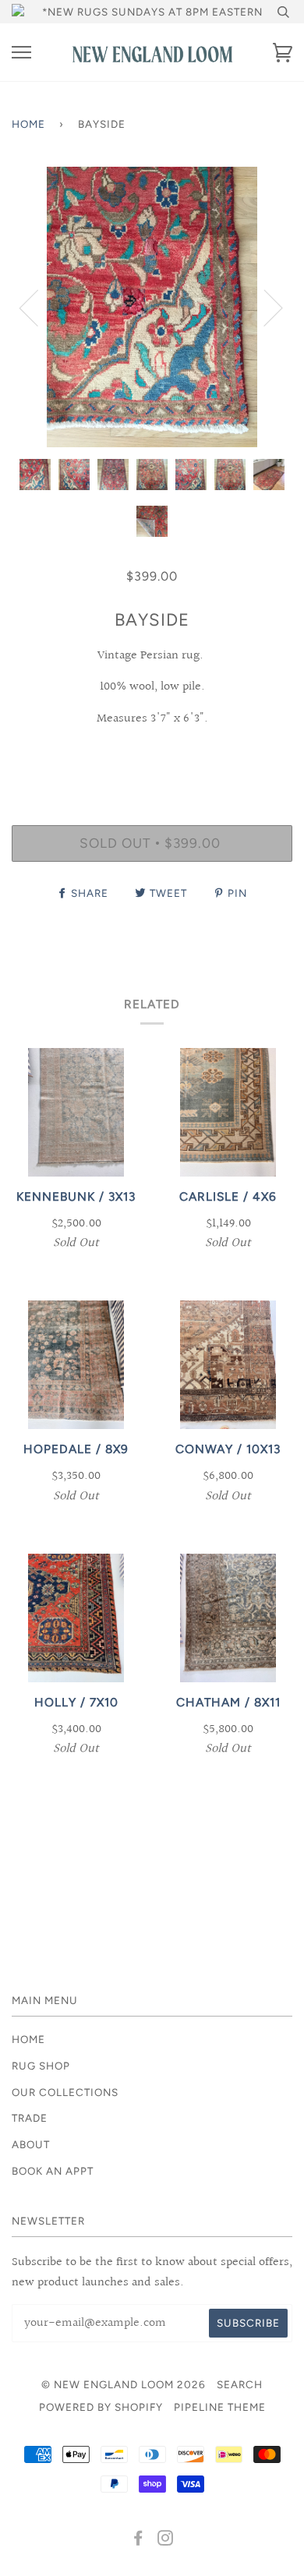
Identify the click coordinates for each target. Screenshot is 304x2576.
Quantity (152, 758)
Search (240, 2384)
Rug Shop (41, 2066)
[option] (152, 307)
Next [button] (264, 307)
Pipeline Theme (220, 2407)
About (31, 2144)
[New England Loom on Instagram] (166, 2540)
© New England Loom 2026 (124, 2384)
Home (28, 124)
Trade (30, 2118)
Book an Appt (53, 2171)
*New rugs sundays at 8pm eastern (152, 12)
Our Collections (65, 2092)
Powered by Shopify (101, 2407)
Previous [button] (38, 307)
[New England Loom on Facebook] (138, 2540)
